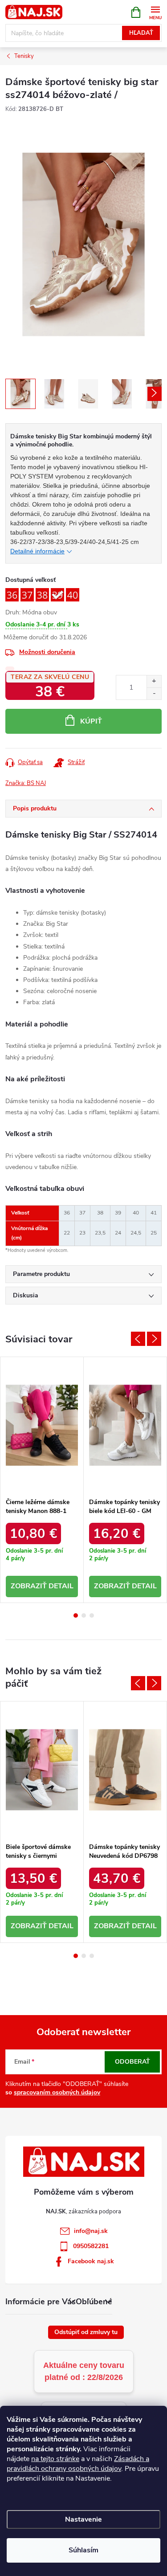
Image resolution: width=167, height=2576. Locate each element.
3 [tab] (92, 1615)
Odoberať (132, 2062)
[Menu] (155, 12)
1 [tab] (76, 1615)
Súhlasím (83, 2550)
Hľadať (141, 33)
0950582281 (91, 2246)
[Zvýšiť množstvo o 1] (154, 681)
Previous (138, 1339)
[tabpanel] (42, 1480)
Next (154, 1339)
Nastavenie (83, 2519)
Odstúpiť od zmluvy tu (86, 2332)
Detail (61, 1586)
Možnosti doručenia (47, 652)
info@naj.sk (91, 2231)
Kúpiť (91, 721)
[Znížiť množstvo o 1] (154, 693)
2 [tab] (84, 1615)
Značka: (26, 783)
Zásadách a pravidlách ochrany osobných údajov (78, 2464)
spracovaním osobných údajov (57, 2092)
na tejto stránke (55, 2459)
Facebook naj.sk (91, 2261)
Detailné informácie (37, 551)
